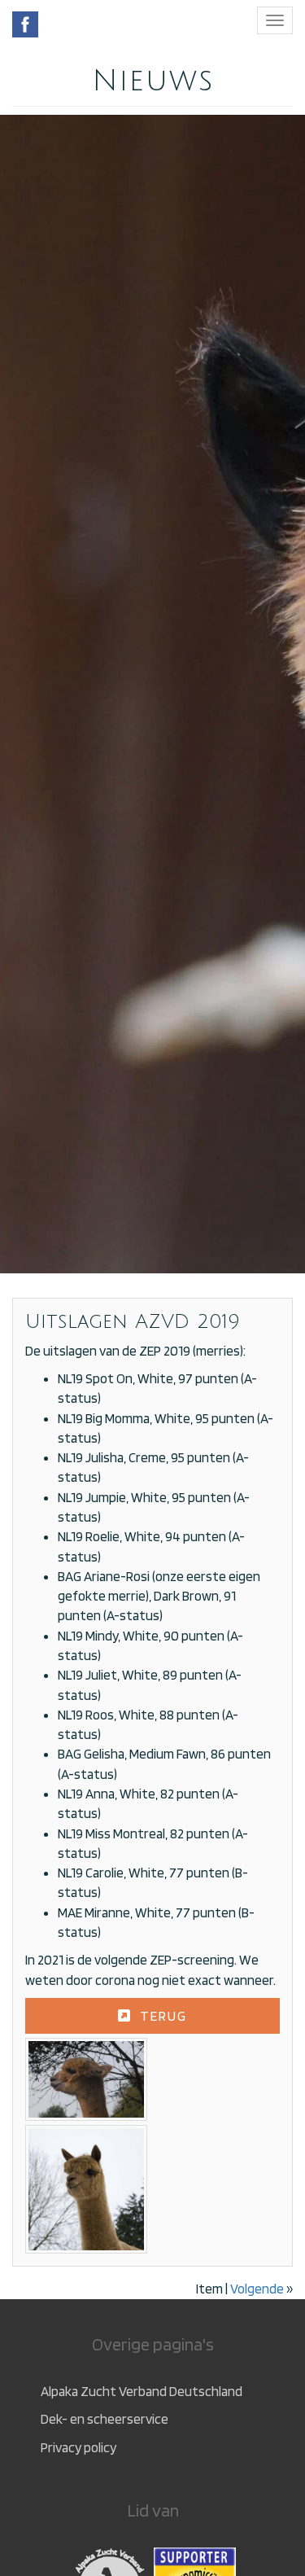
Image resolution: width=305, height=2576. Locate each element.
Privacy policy (78, 2447)
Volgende (257, 2289)
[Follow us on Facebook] (25, 24)
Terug (163, 2016)
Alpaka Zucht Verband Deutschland (142, 2391)
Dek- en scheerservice (105, 2419)
